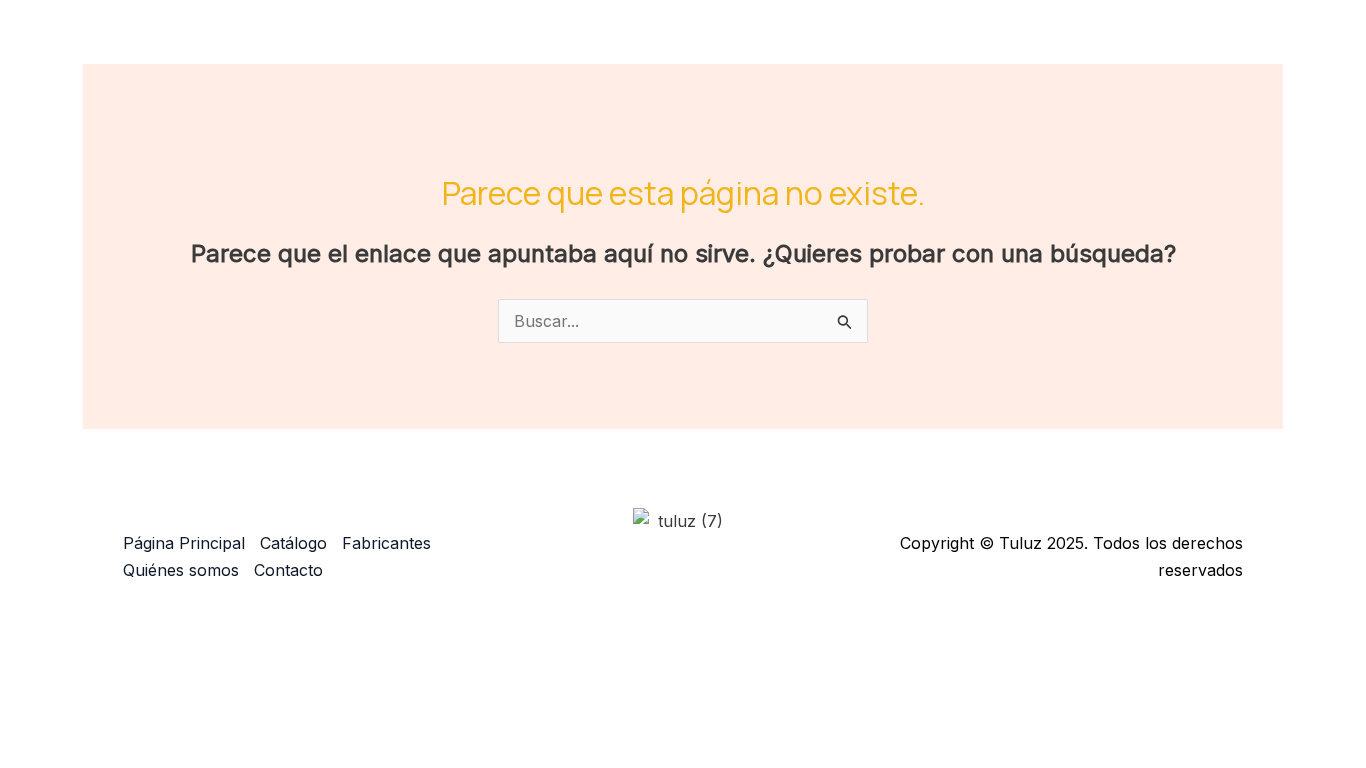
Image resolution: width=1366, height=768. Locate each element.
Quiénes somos (1088, 45)
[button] (868, 45)
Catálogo (824, 45)
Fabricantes (953, 45)
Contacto (1212, 45)
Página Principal (698, 45)
